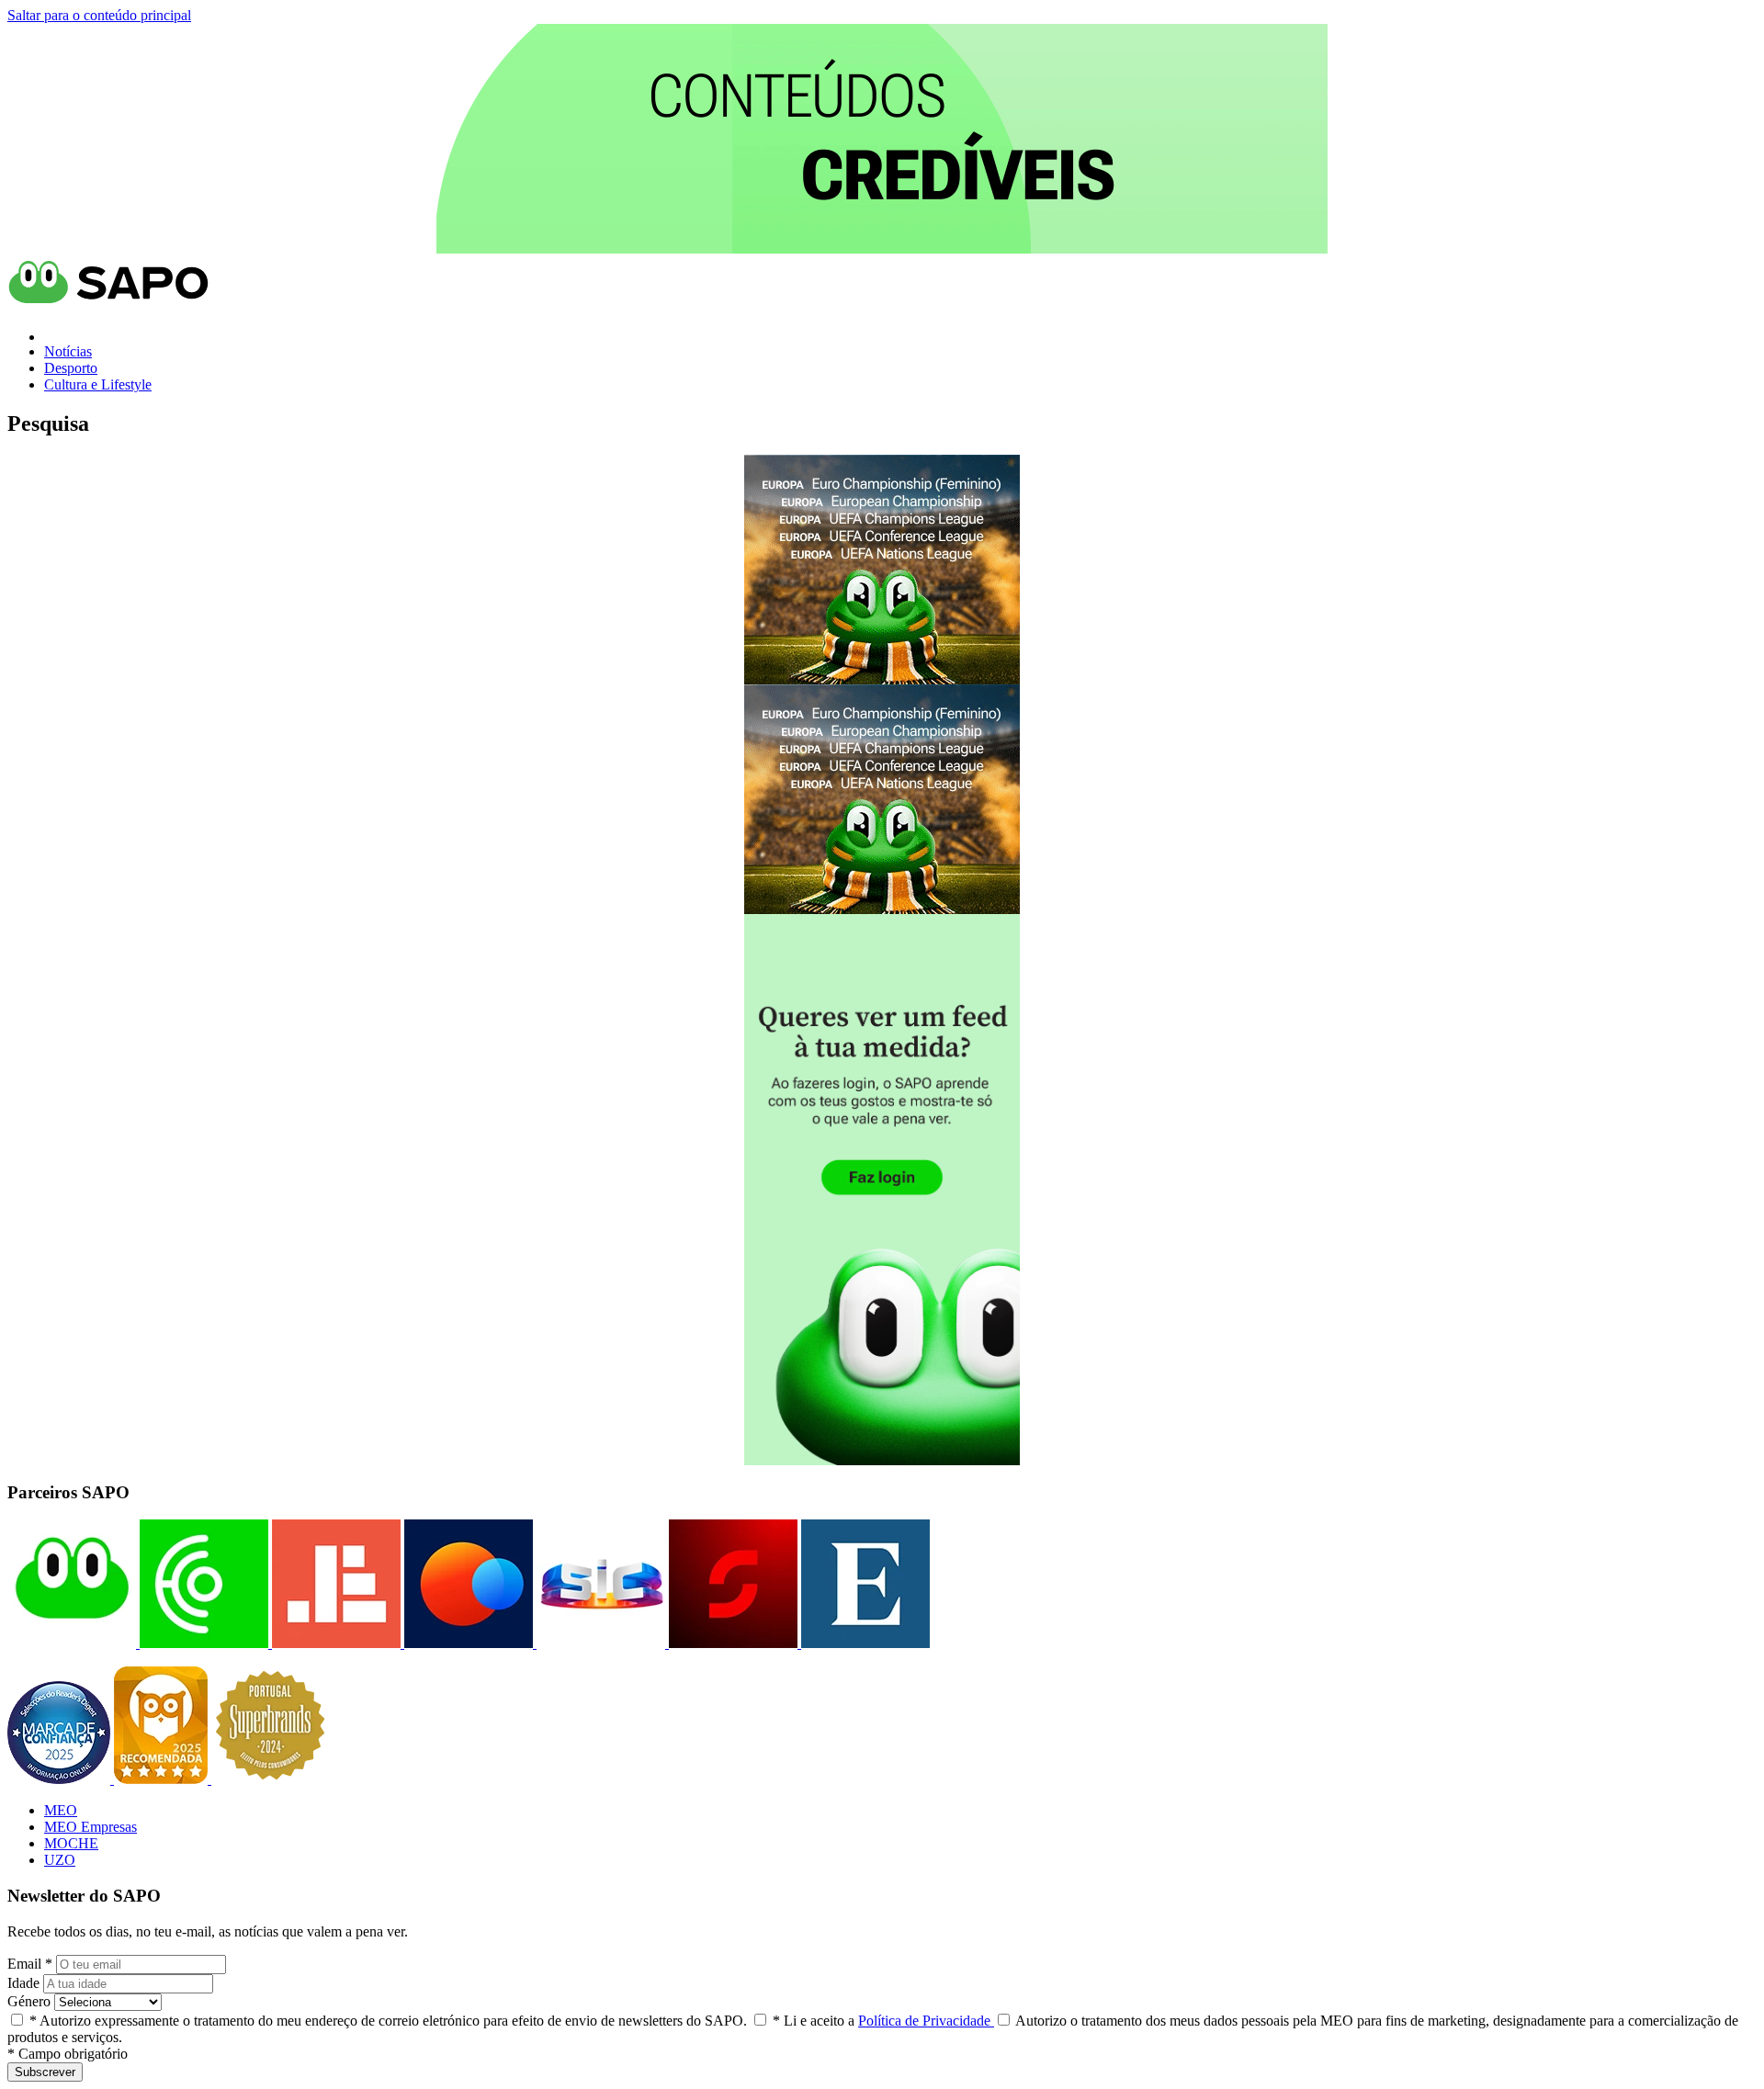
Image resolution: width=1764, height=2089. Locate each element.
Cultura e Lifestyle (98, 384)
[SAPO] (72, 1643)
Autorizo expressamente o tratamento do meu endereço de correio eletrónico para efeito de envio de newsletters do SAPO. (388, 2021)
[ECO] (202, 1643)
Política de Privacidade (926, 2021)
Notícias (68, 351)
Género (29, 2001)
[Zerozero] (467, 1643)
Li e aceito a (883, 2021)
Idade (23, 1983)
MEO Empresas (90, 1827)
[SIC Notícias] (731, 1643)
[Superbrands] (270, 1779)
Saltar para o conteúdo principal (99, 15)
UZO (60, 1860)
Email (30, 1964)
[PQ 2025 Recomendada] (163, 1779)
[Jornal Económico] (334, 1643)
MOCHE (71, 1843)
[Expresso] (864, 1643)
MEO (61, 1810)
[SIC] (599, 1643)
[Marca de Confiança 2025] (61, 1779)
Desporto (71, 368)
